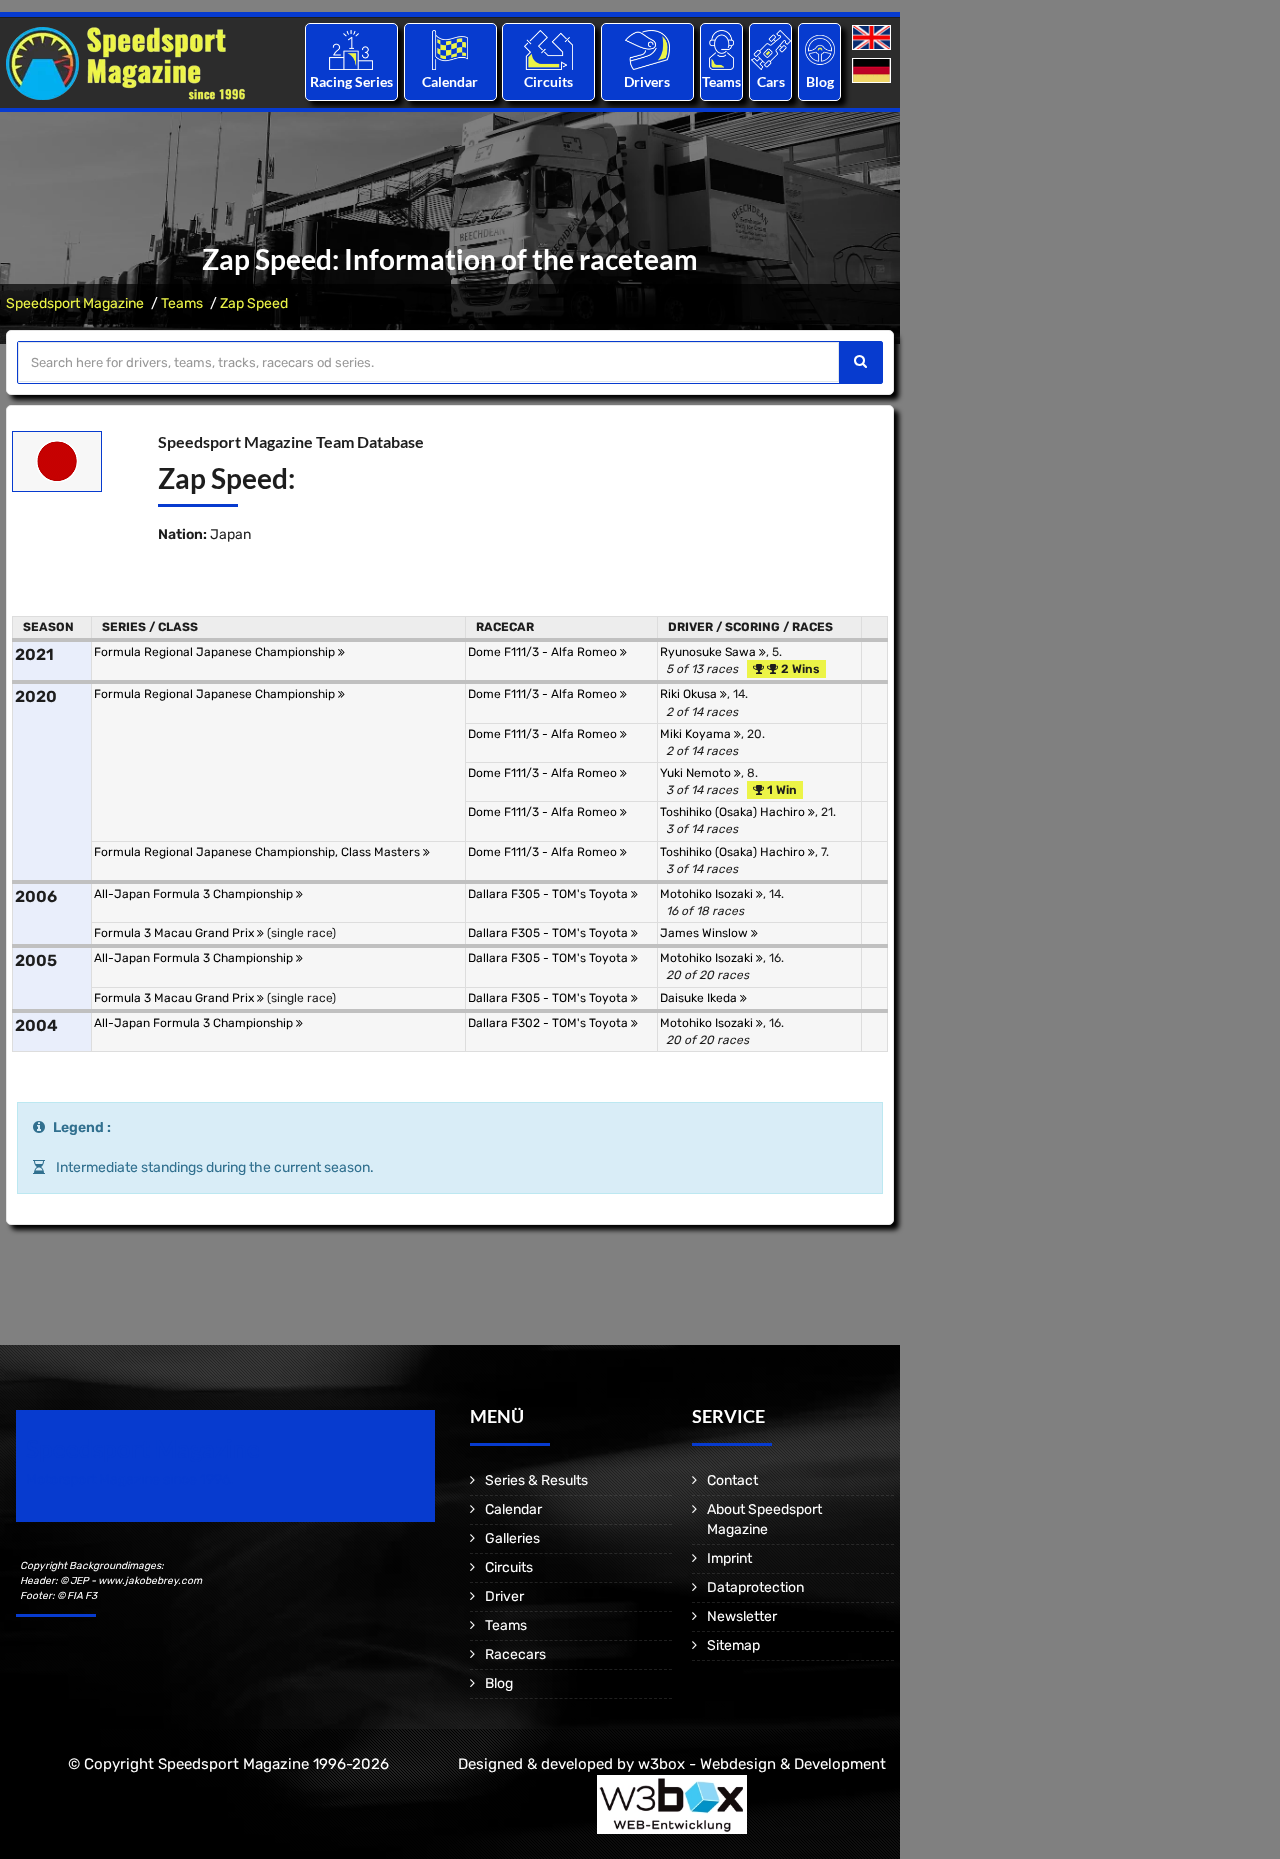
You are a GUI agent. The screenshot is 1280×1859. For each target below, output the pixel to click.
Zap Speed (254, 303)
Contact (732, 1480)
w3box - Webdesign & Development (762, 1764)
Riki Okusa (690, 694)
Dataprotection (755, 1587)
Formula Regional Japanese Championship (216, 652)
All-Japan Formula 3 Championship (195, 894)
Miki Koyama (697, 734)
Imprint (729, 1558)
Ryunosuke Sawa (709, 652)
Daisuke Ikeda (700, 998)
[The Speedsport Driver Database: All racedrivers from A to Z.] (647, 49)
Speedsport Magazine (75, 303)
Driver (504, 1596)
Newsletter (742, 1616)
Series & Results (536, 1480)
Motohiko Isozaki (708, 894)
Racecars (515, 1654)
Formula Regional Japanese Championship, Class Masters (258, 852)
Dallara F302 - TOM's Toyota (549, 1023)
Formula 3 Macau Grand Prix (175, 933)
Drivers (647, 81)
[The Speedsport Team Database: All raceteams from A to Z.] (721, 49)
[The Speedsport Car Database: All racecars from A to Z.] (771, 49)
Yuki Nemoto (697, 773)
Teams (721, 81)
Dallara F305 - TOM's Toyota (549, 894)
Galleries (512, 1538)
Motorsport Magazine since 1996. (130, 1479)
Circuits (548, 81)
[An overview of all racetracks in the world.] (548, 49)
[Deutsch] (873, 71)
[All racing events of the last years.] (450, 49)
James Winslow (705, 933)
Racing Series (351, 81)
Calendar (450, 81)
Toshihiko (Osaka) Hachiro (734, 812)
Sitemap (733, 1645)
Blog (820, 81)
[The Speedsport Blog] (820, 49)
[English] (873, 38)
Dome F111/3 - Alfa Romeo (544, 652)
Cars (771, 81)
